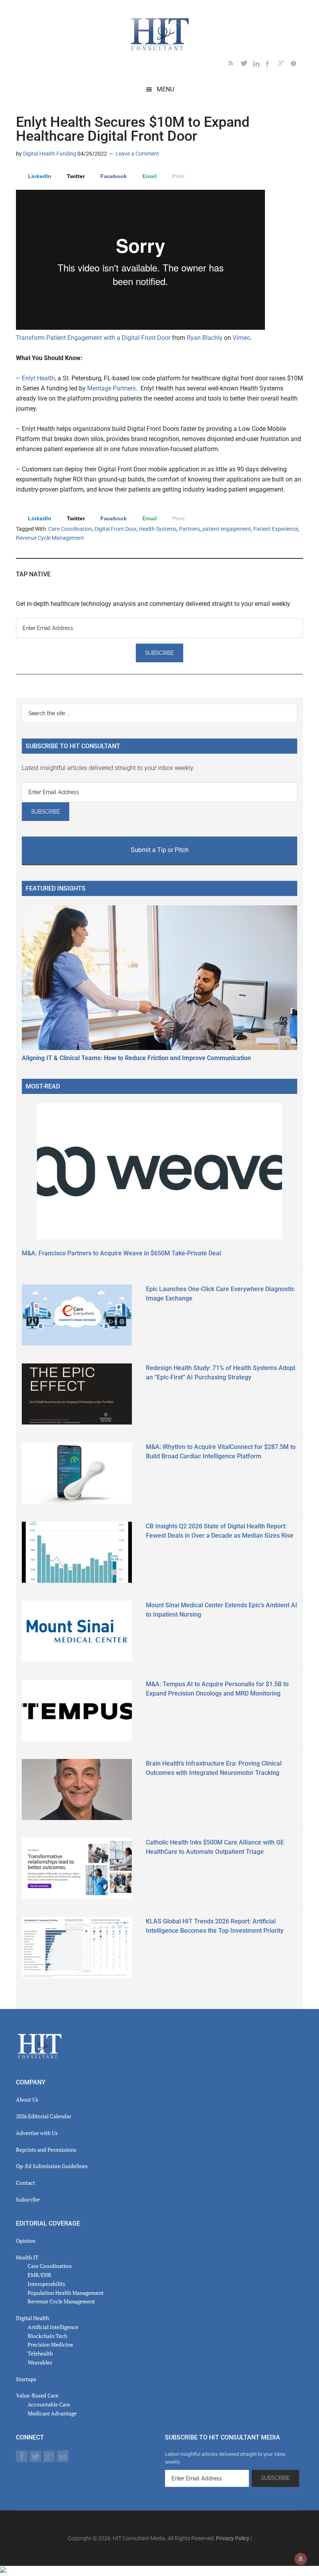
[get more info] (297, 65)
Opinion (26, 2241)
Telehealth (40, 2353)
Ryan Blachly (205, 338)
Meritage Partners (111, 388)
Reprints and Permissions (46, 2150)
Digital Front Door (116, 529)
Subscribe (28, 2199)
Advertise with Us (37, 2133)
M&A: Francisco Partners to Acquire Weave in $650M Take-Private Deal (121, 1253)
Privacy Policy (233, 2538)
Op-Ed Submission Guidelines (52, 2166)
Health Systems (158, 529)
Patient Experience (276, 529)
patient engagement (227, 529)
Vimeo (241, 338)
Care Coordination (70, 529)
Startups (26, 2379)
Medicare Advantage (52, 2413)
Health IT (27, 2257)
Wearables (40, 2362)
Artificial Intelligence (53, 2327)
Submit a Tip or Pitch (160, 850)
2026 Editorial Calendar (44, 2116)
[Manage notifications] (301, 2559)
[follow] (247, 65)
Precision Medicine (50, 2344)
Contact (25, 2183)
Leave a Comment (137, 154)
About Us (27, 2099)
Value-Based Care (37, 2395)
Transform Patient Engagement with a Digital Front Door (93, 338)
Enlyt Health (38, 378)
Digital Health (32, 2318)
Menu (165, 89)
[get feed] (235, 65)
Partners (189, 529)
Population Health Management (66, 2293)
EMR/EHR (39, 2275)
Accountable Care (49, 2404)
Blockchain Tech (47, 2336)
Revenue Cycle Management (50, 538)
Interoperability (46, 2284)
